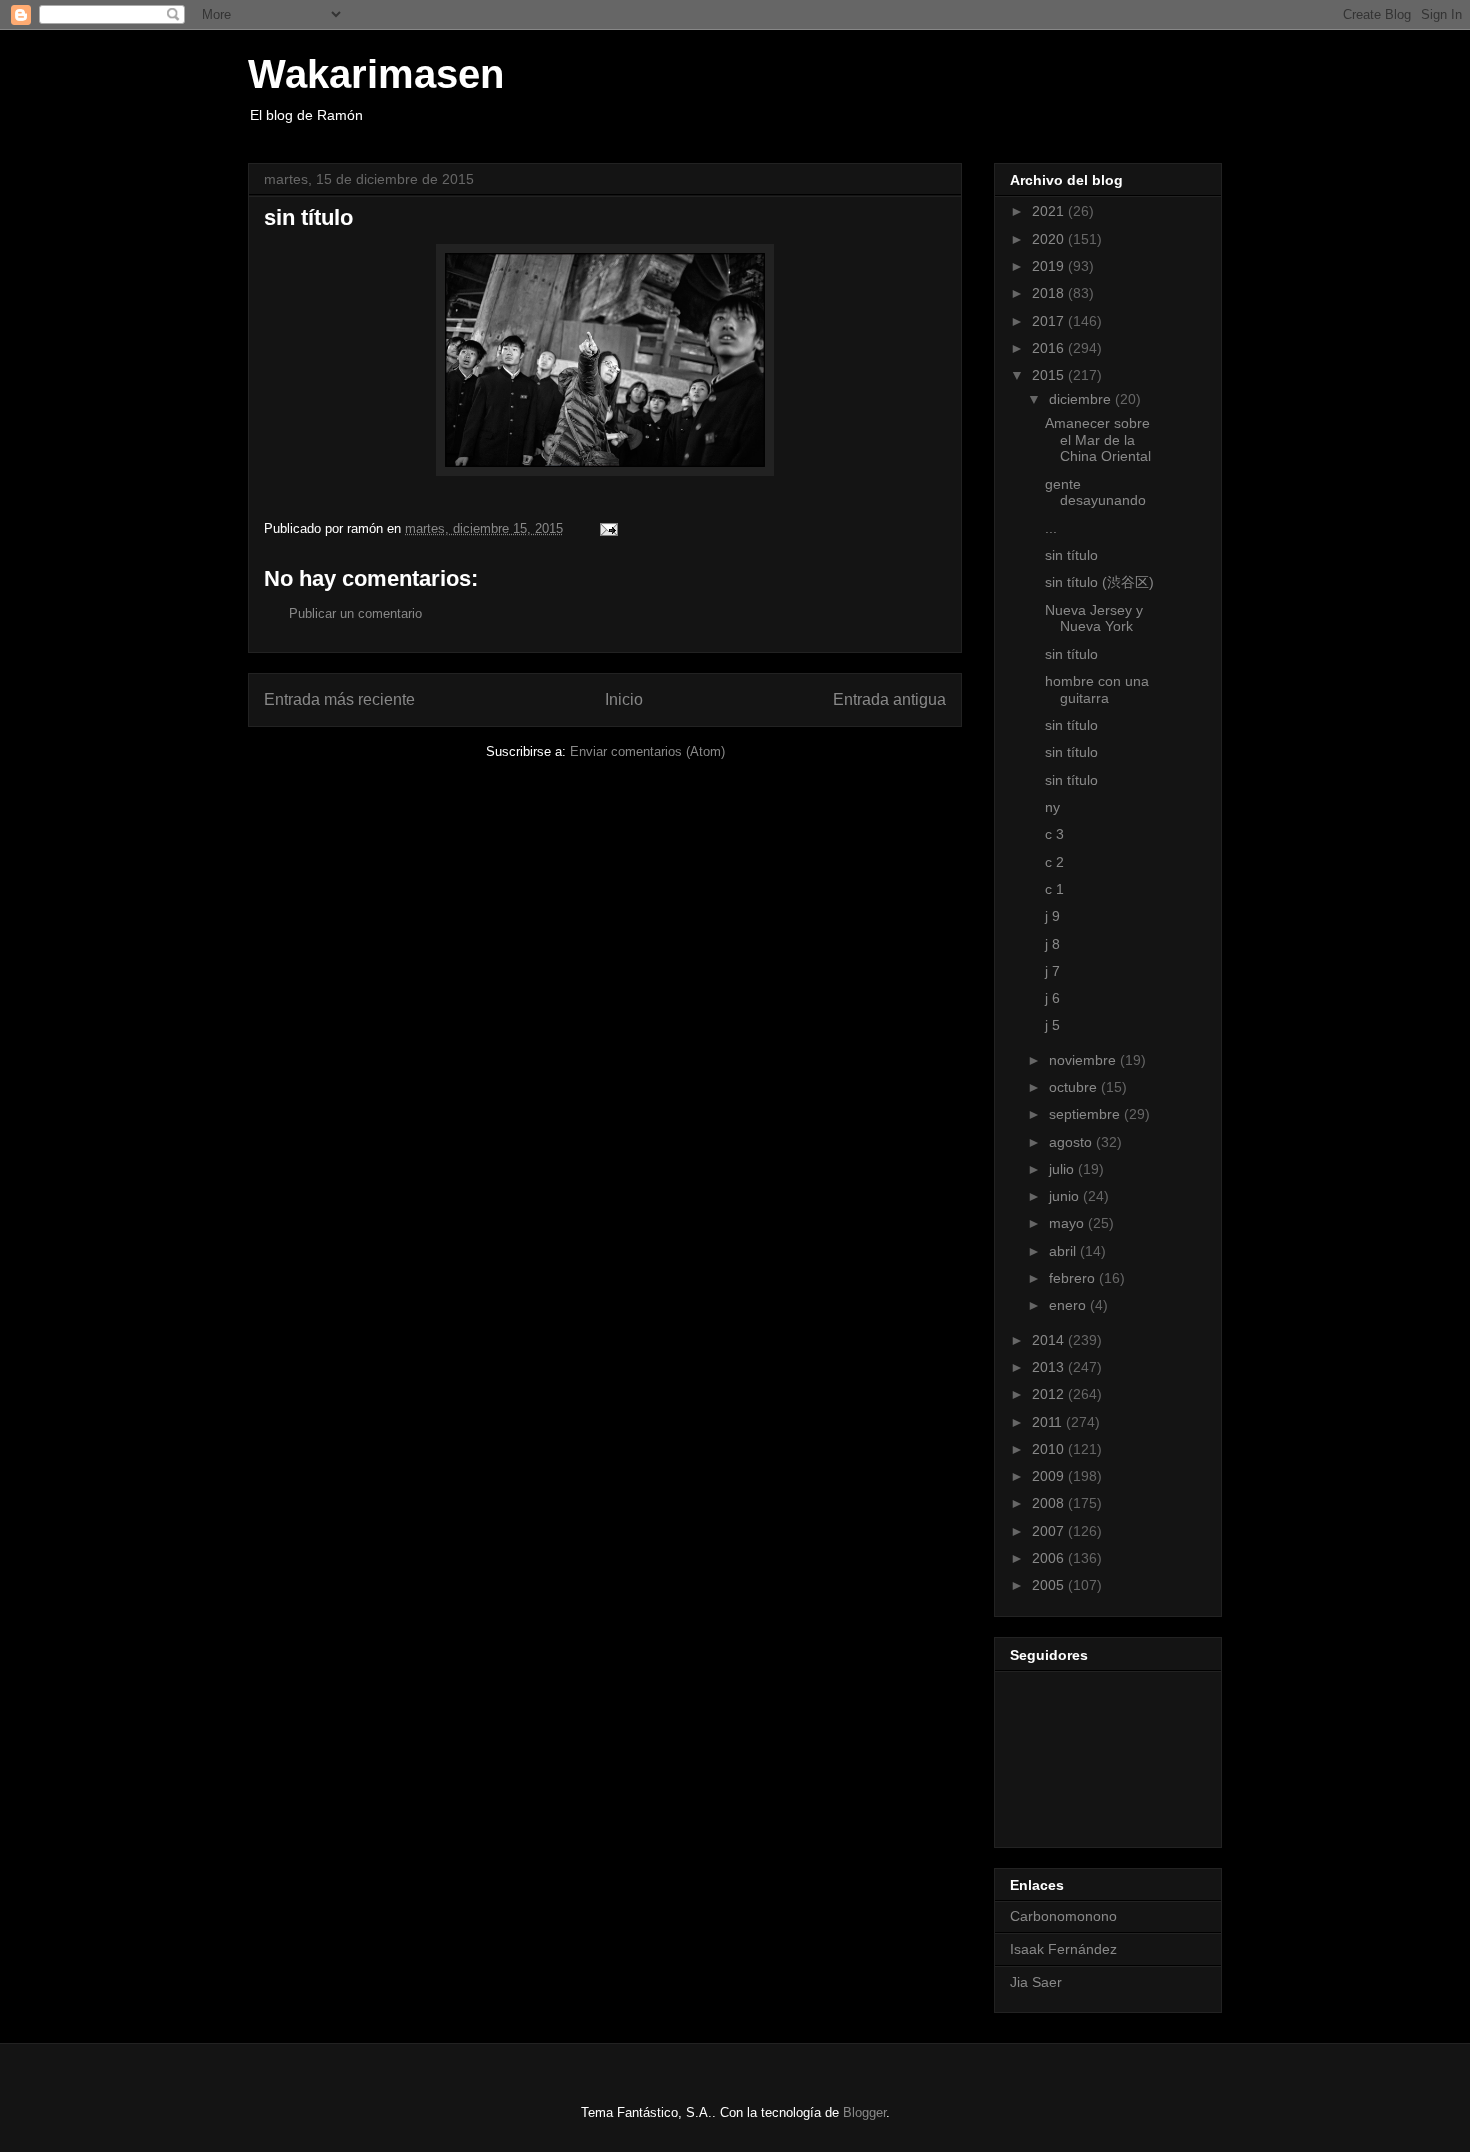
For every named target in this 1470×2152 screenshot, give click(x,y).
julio (1063, 1169)
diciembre (1082, 399)
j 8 (1052, 944)
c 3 (1054, 834)
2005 (1050, 1585)
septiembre (1086, 1114)
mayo (1068, 1223)
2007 (1050, 1531)
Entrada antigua (889, 699)
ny (1052, 807)
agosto (1072, 1142)
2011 (1049, 1422)
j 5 (1052, 1025)
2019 (1050, 266)
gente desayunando (1095, 492)
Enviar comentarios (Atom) (647, 751)
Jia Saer (1036, 1982)
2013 (1050, 1367)
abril (1064, 1251)
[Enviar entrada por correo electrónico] (607, 528)
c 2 (1054, 862)
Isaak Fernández (1063, 1949)
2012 (1050, 1394)
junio (1066, 1196)
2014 (1050, 1340)
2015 (1050, 375)
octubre (1075, 1087)
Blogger (864, 2112)
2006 (1050, 1558)
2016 (1050, 348)
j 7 (1052, 971)
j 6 (1052, 998)
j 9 (1052, 916)
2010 (1050, 1449)
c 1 (1054, 889)
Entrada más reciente (339, 699)
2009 (1050, 1476)
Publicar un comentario (355, 613)
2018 (1050, 293)
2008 (1050, 1503)
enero (1069, 1305)
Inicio (624, 699)
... (1051, 528)
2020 (1050, 239)
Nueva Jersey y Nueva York (1094, 618)
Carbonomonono (1063, 1916)
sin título (1071, 555)
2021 (1050, 211)
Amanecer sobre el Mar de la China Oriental (1098, 440)
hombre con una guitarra (1097, 689)
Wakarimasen (376, 74)
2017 (1050, 321)
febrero (1074, 1278)
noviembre (1084, 1060)
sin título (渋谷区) (1099, 582)
